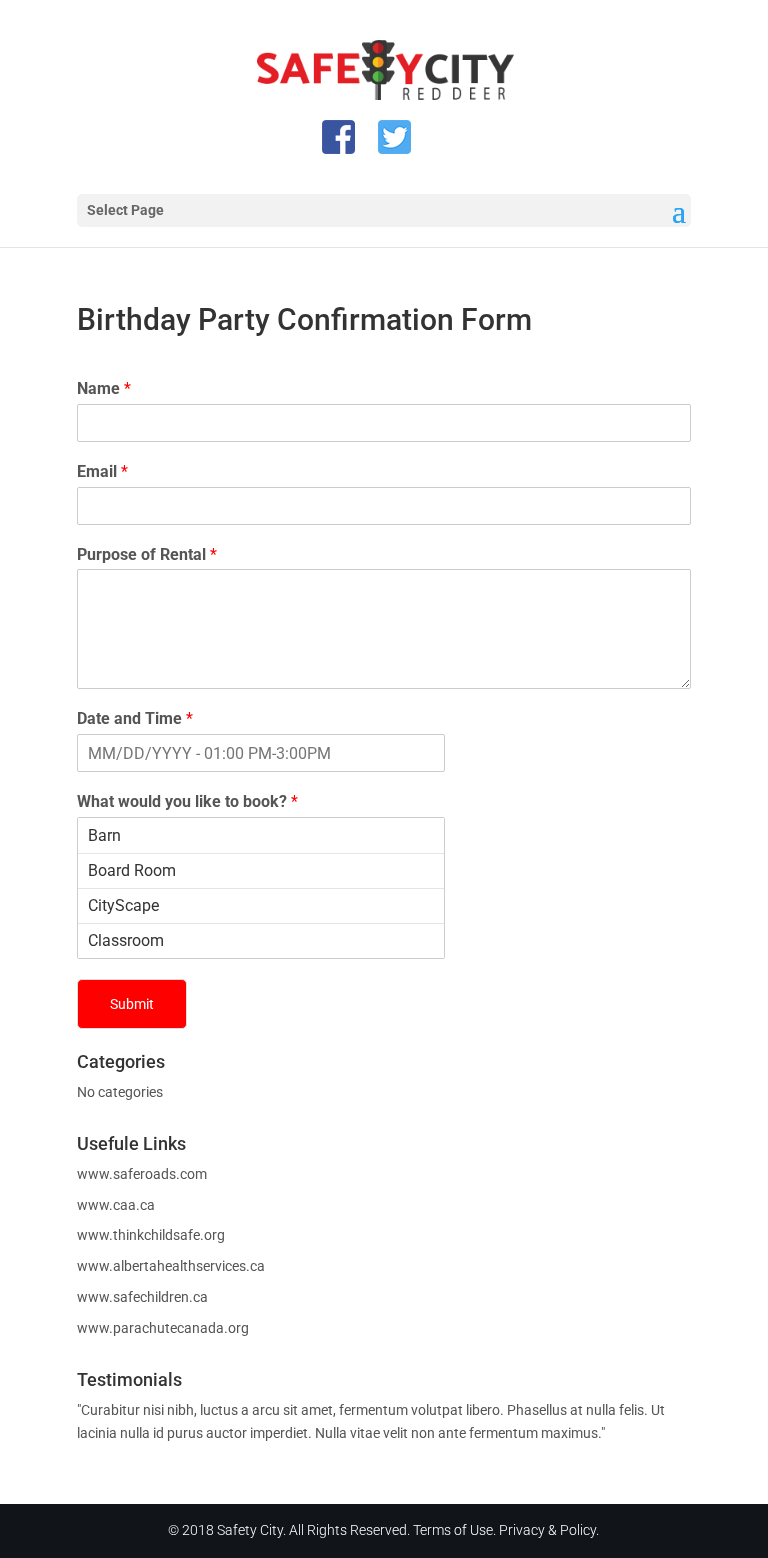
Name (104, 388)
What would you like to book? (187, 801)
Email (102, 471)
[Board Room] (261, 870)
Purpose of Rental (147, 554)
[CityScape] (261, 905)
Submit (132, 1004)
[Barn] (261, 835)
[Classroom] (261, 940)
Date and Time (135, 718)
